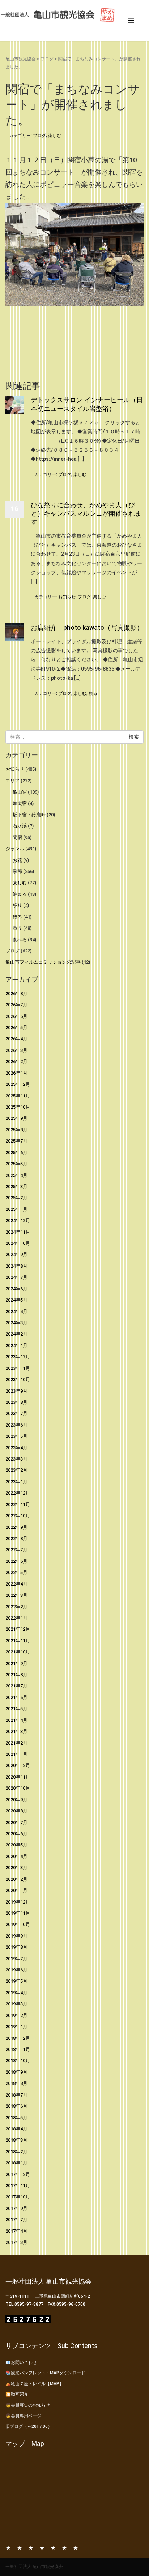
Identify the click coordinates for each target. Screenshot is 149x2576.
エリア (12, 781)
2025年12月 (18, 1084)
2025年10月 (18, 1107)
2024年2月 (16, 1334)
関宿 (17, 837)
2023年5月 (16, 1436)
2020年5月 (16, 1845)
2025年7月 (16, 1141)
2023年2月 (16, 1470)
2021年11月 (18, 1641)
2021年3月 (16, 1731)
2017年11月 (18, 2186)
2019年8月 (16, 1947)
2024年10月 (18, 1243)
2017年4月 (16, 2231)
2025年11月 (18, 1096)
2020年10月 (18, 1788)
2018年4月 (16, 2129)
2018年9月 (16, 2072)
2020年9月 (16, 1800)
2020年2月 (16, 1879)
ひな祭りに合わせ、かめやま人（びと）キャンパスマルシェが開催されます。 (86, 513)
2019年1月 (16, 2027)
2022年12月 (18, 1493)
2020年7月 (16, 1822)
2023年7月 (16, 1413)
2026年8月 (16, 994)
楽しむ (55, 136)
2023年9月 (16, 1391)
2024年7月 (16, 1277)
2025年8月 (16, 1130)
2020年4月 (16, 1856)
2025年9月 (16, 1118)
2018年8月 (16, 2083)
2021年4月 (16, 1720)
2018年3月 (16, 2140)
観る (93, 693)
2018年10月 (18, 2061)
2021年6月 (16, 1697)
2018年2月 (16, 2152)
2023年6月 (16, 1425)
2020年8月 (16, 1811)
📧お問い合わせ (21, 2362)
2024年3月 (16, 1323)
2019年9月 (16, 1936)
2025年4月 (16, 1175)
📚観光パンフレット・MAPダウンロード (45, 2373)
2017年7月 (16, 2220)
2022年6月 (16, 1561)
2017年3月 (16, 2242)
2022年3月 (16, 1595)
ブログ (47, 59)
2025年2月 (16, 1198)
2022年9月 (16, 1527)
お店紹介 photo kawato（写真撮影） (87, 627)
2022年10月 (18, 1516)
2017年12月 (18, 2174)
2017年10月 (18, 2197)
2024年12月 (18, 1220)
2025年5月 (16, 1164)
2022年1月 (16, 1618)
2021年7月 (16, 1686)
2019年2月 (16, 2015)
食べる (20, 940)
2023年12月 (18, 1357)
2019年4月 (16, 1993)
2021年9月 (16, 1663)
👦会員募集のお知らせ (28, 2405)
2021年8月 (16, 1675)
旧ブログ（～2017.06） (29, 2426)
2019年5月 (16, 1981)
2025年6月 (16, 1152)
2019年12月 (18, 1902)
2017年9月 (16, 2208)
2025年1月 (16, 1209)
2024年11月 (18, 1232)
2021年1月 (16, 1754)
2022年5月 (16, 1572)
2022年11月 (18, 1504)
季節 (17, 871)
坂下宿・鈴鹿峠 (29, 815)
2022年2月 (16, 1607)
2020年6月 (16, 1834)
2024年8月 (16, 1266)
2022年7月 (16, 1550)
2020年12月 (18, 1765)
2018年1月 (16, 2163)
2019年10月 (18, 1924)
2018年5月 (16, 2118)
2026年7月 (16, 1005)
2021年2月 (16, 1743)
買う (17, 928)
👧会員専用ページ (23, 2416)
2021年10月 (18, 1652)
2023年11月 (18, 1368)
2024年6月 (16, 1289)
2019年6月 (16, 1970)
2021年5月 (16, 1709)
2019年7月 (16, 1959)
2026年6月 (16, 1016)
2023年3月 (16, 1459)
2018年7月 (16, 2095)
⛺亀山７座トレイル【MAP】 (35, 2384)
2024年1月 (16, 1345)
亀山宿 (20, 792)
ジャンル (15, 849)
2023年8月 (16, 1402)
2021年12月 (18, 1629)
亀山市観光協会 (21, 59)
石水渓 (20, 826)
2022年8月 (16, 1538)
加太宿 (20, 803)
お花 (17, 860)
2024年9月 (16, 1254)
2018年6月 (16, 2106)
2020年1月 (16, 1890)
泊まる (20, 894)
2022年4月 (16, 1584)
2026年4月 (16, 1039)
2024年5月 (16, 1300)
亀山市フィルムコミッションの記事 (43, 962)
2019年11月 (18, 1913)
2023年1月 (16, 1482)
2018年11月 (18, 2049)
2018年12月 (18, 2038)
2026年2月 (16, 1061)
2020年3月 (16, 1868)
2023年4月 (16, 1448)
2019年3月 (16, 2004)
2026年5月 (16, 1027)
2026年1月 (16, 1073)
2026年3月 (16, 1050)
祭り (17, 905)
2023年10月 (18, 1379)
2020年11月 (18, 1777)
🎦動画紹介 (17, 2394)
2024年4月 (16, 1311)
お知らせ (67, 597)
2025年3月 (16, 1186)
